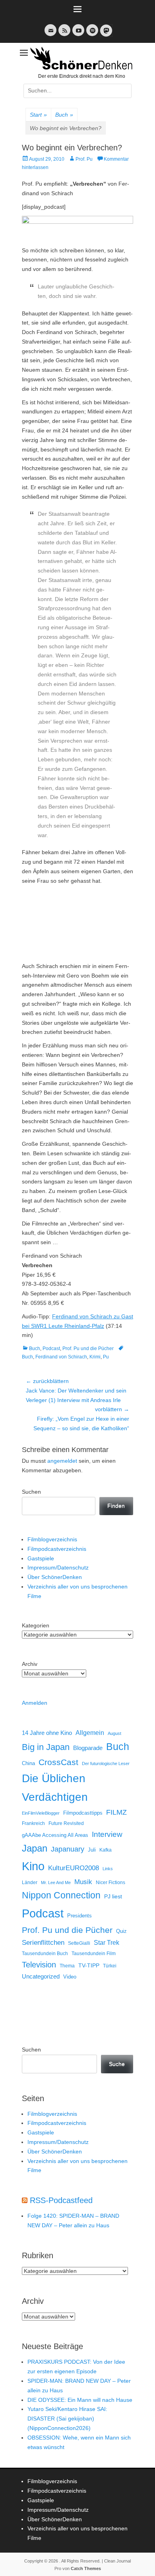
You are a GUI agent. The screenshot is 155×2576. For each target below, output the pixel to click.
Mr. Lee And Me (56, 1883)
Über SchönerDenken (55, 1577)
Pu (106, 1357)
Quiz (121, 1931)
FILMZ (116, 1812)
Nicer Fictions (110, 1882)
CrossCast (58, 1762)
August (114, 1733)
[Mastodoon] (105, 35)
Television (39, 1965)
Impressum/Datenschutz (58, 1567)
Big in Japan (46, 1747)
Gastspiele (41, 1558)
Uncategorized (41, 1976)
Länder (30, 1883)
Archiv (30, 1664)
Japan (35, 1848)
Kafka (106, 1850)
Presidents (79, 1916)
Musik (83, 1882)
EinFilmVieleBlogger (41, 1813)
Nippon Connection (61, 1895)
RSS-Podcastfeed (61, 2200)
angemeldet (62, 1461)
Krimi (95, 1357)
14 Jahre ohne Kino (47, 1733)
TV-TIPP (89, 1965)
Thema (67, 1966)
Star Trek (107, 1943)
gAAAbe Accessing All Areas (55, 1835)
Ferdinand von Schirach (61, 1357)
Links (108, 1869)
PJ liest (113, 1897)
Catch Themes (86, 2568)
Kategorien (36, 1625)
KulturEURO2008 (74, 1868)
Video (70, 1977)
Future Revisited (66, 1823)
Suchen (31, 1492)
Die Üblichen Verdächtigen (55, 1788)
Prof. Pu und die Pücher (88, 1349)
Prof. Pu (84, 159)
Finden (116, 1506)
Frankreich (33, 1823)
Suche (117, 2064)
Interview (107, 1834)
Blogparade (88, 1748)
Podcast (51, 1349)
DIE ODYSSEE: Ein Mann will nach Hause (80, 2400)
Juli (92, 1850)
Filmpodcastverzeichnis (57, 1549)
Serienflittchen (43, 1943)
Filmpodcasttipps (83, 1813)
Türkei (110, 1966)
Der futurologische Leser (106, 1763)
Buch (64, 115)
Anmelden (35, 1703)
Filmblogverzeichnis (52, 1539)
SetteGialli (79, 1943)
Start (38, 115)
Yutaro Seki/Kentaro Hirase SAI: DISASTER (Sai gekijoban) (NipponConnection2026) (67, 2418)
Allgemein (90, 1733)
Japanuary (68, 1849)
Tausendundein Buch (45, 1954)
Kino (33, 1866)
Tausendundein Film (94, 1954)
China (28, 1763)
